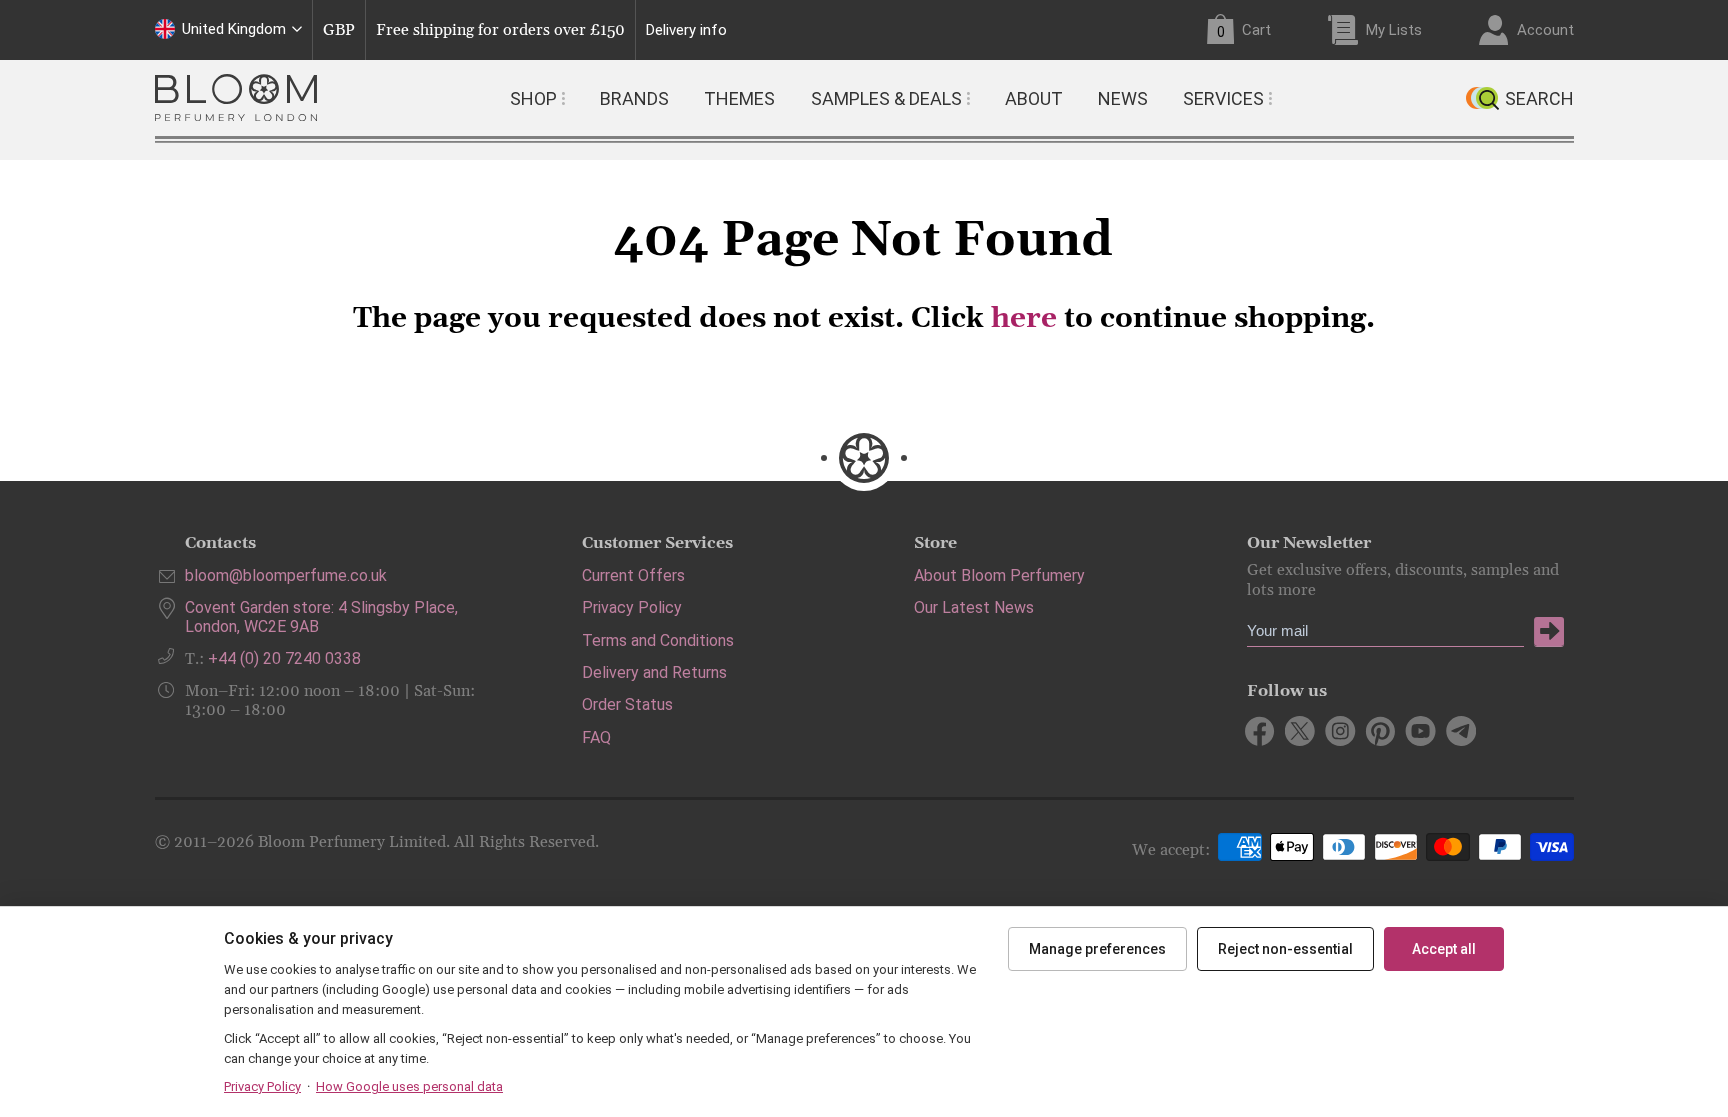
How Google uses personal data (409, 1086)
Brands (634, 98)
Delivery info (686, 30)
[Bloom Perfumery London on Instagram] (1340, 731)
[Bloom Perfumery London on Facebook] (1260, 731)
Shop (533, 98)
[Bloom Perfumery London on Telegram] (1460, 731)
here (1024, 319)
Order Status (627, 704)
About (1034, 98)
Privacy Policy (632, 607)
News (1123, 98)
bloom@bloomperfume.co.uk (286, 575)
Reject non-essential (1285, 949)
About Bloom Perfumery (999, 575)
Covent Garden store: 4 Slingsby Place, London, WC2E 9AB (321, 616)
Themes (739, 98)
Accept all (1444, 949)
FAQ (596, 737)
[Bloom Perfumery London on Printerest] (1380, 731)
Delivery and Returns (654, 672)
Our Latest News (974, 607)
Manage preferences (1097, 949)
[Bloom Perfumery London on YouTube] (1420, 731)
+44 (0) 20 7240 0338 (284, 658)
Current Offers (633, 575)
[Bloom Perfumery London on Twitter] (1300, 731)
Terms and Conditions (658, 640)
